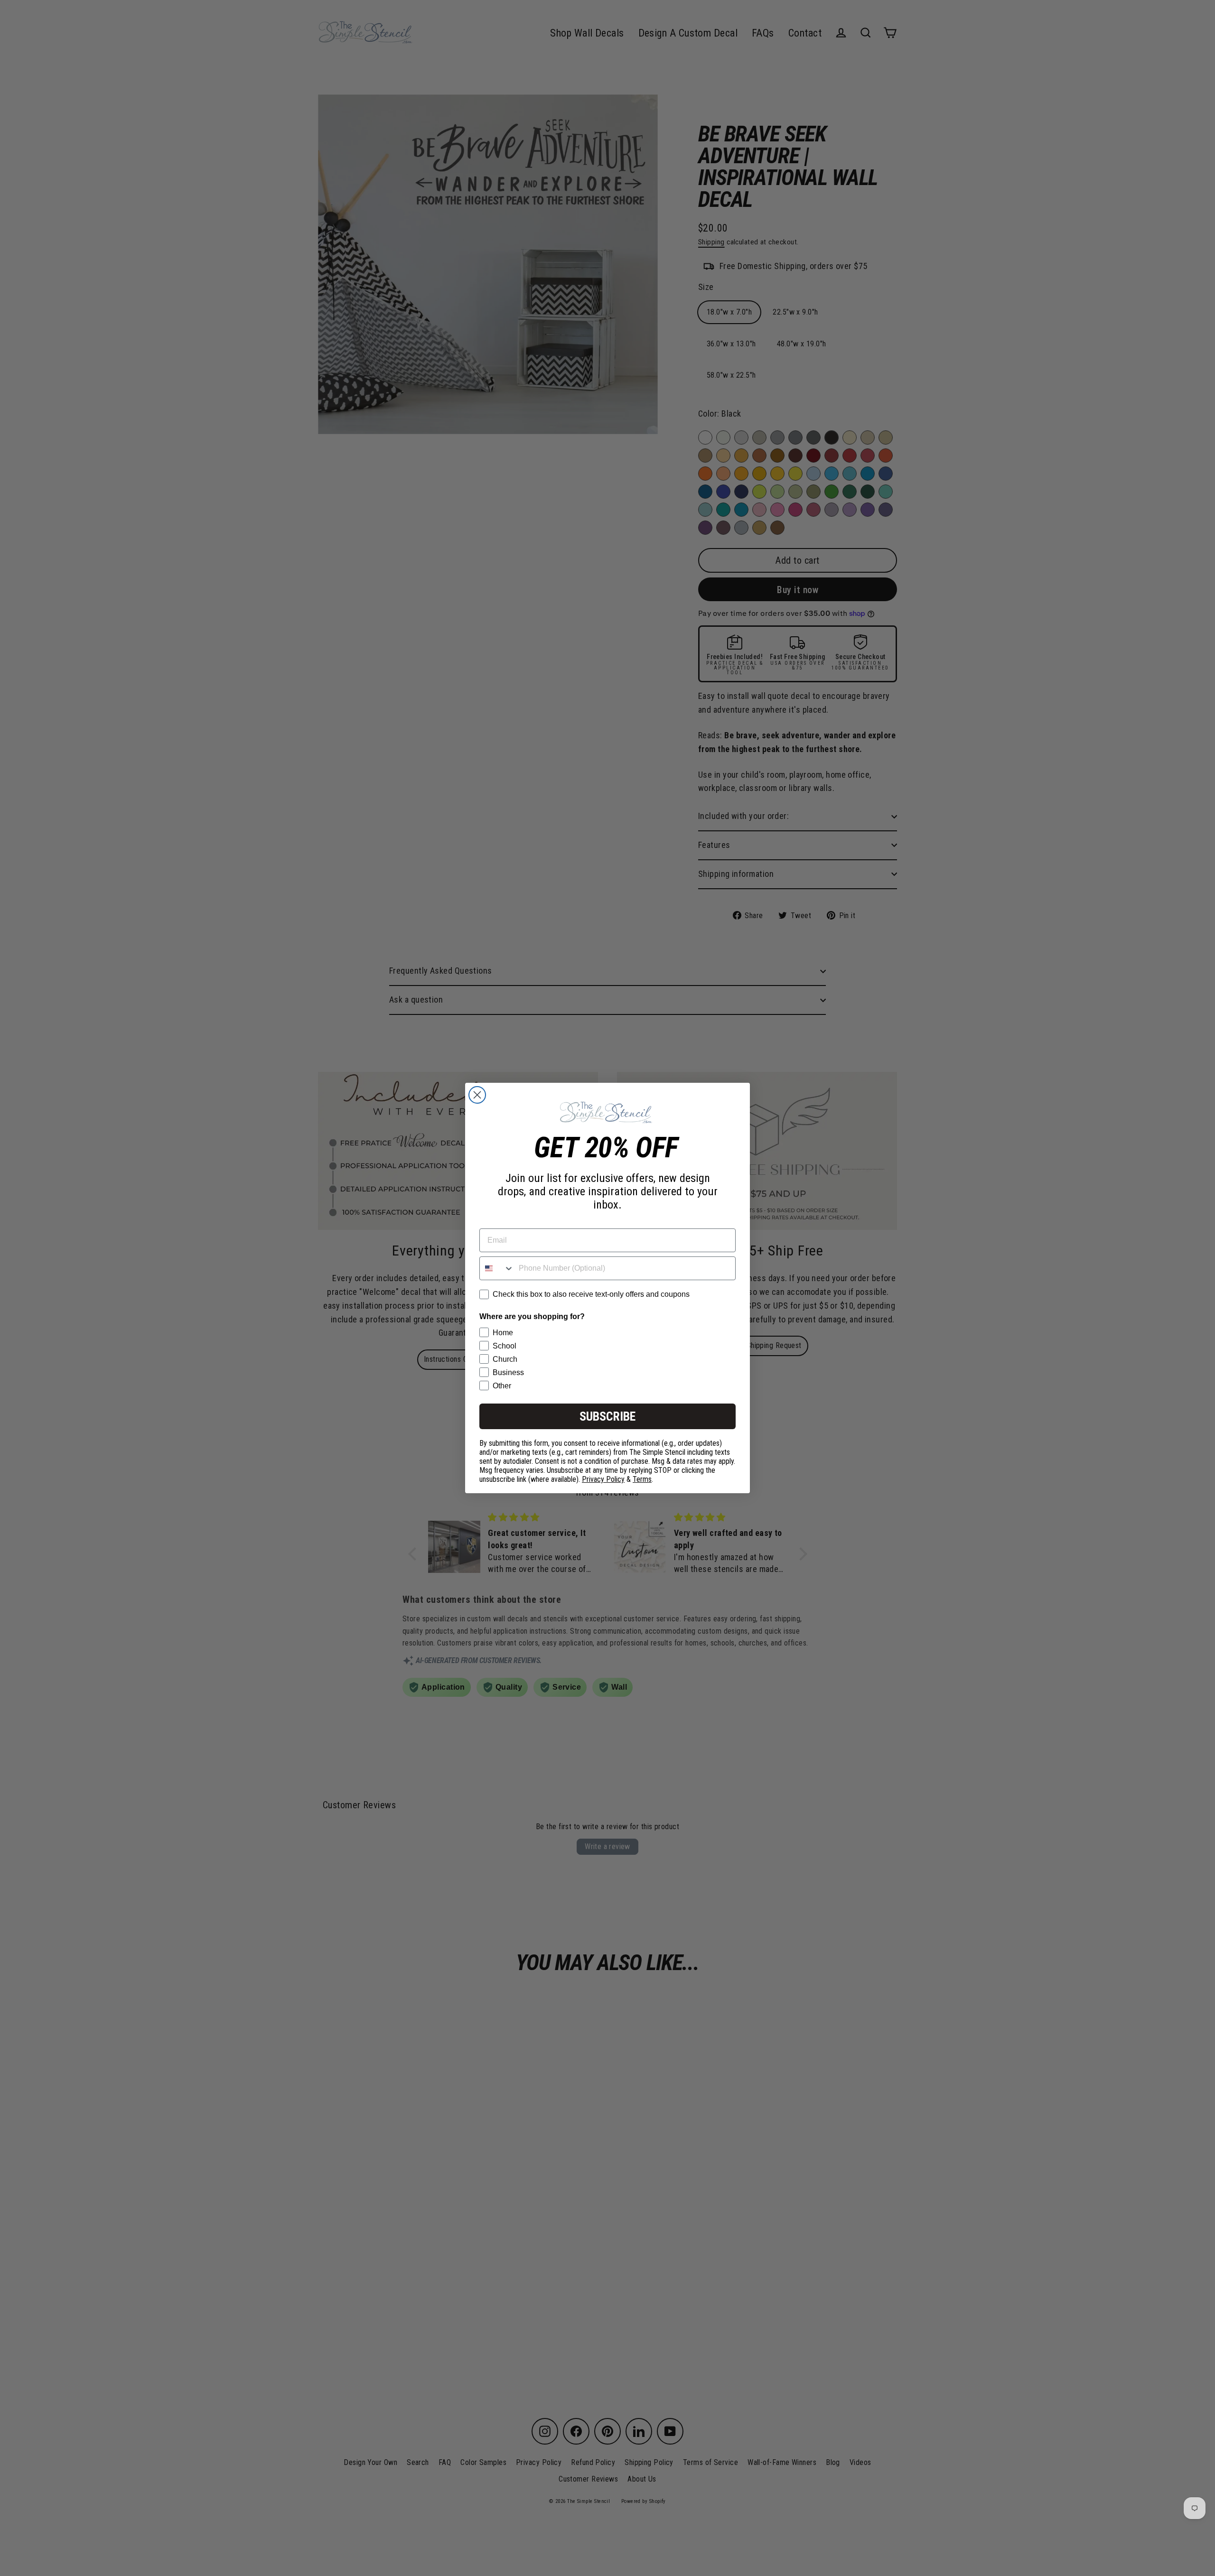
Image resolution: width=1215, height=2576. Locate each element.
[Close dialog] (477, 1095)
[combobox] (497, 1268)
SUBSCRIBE (607, 1416)
